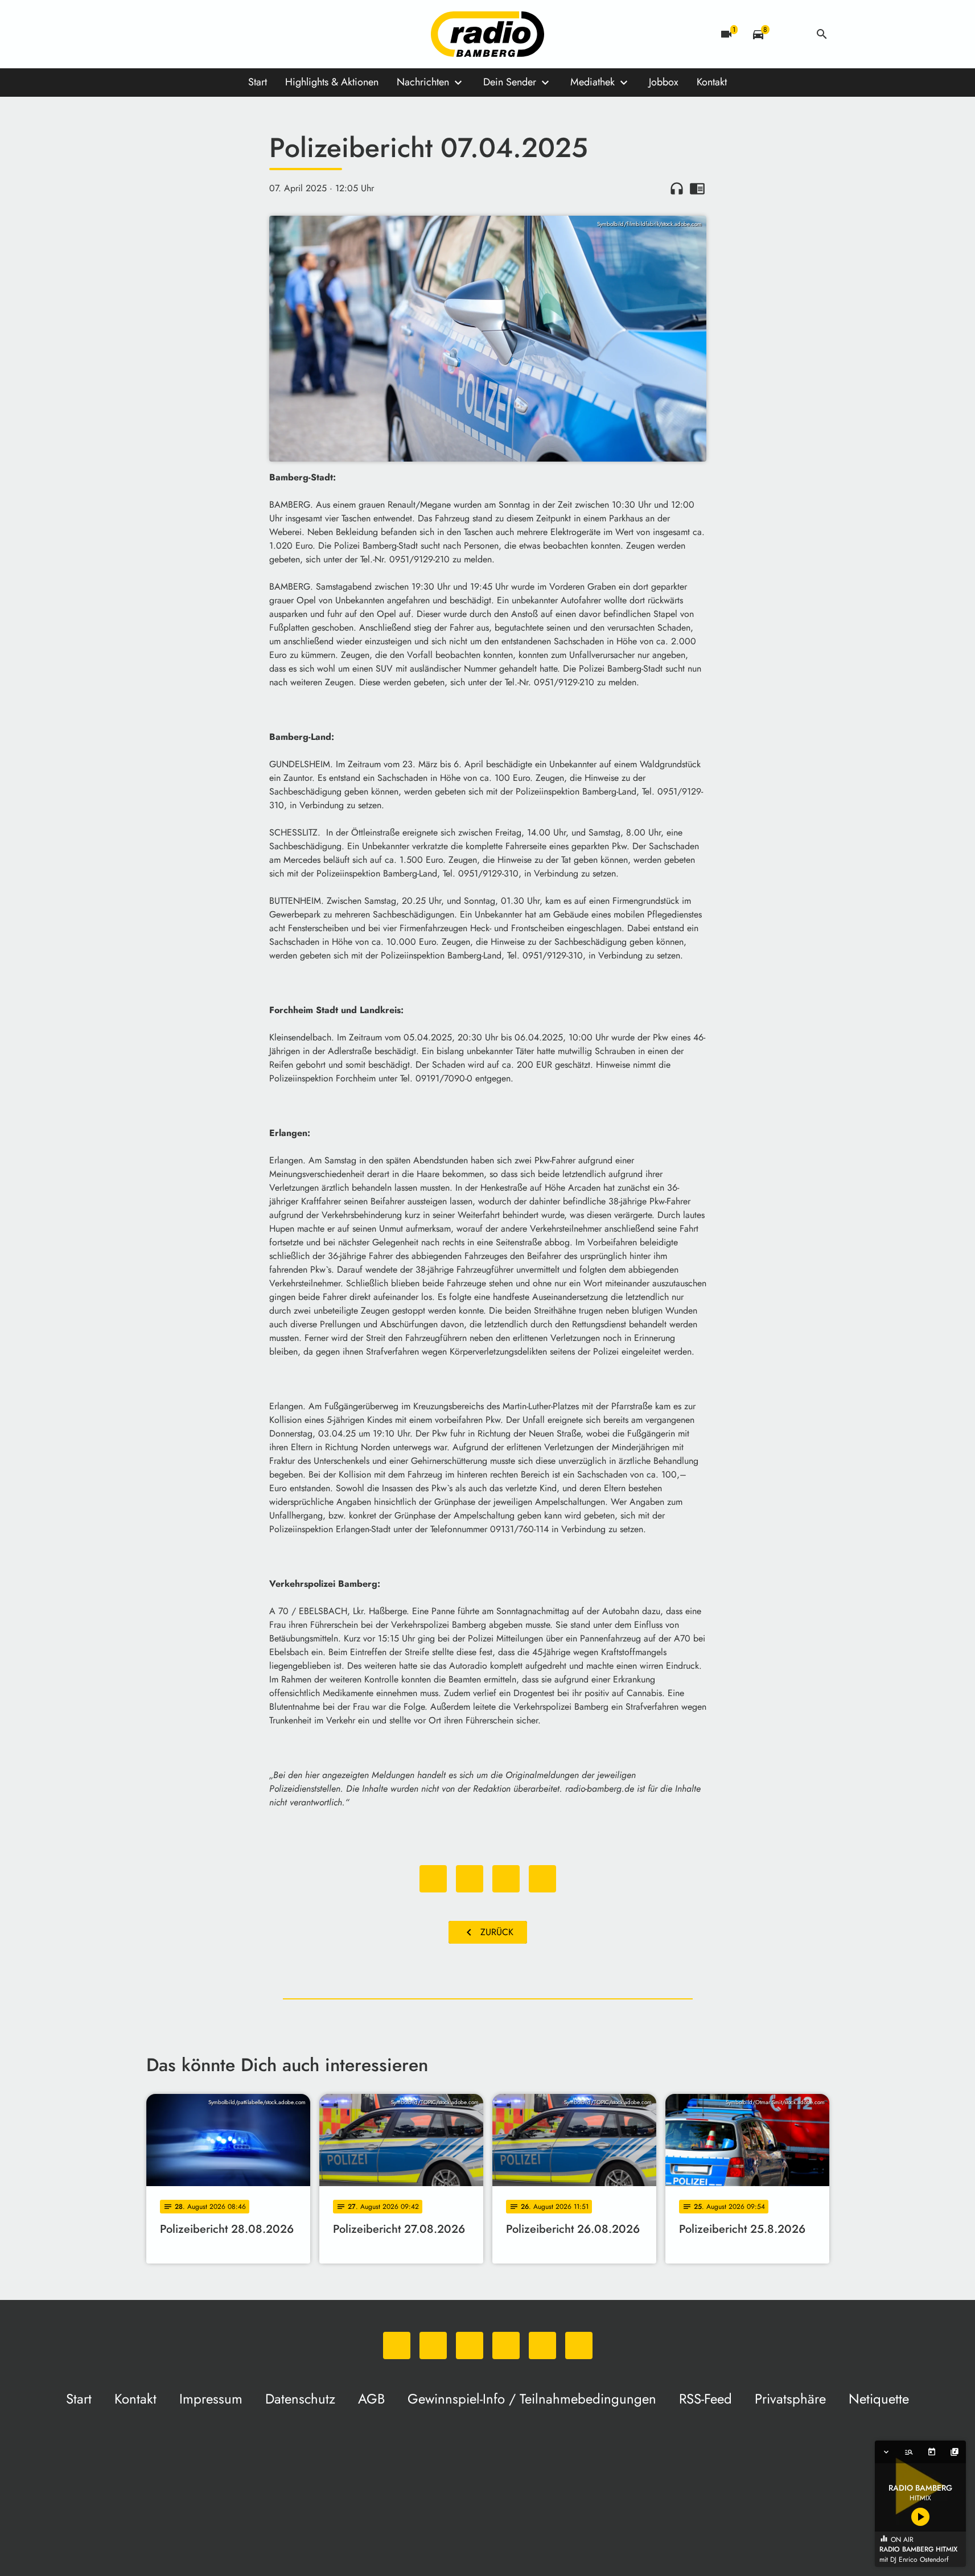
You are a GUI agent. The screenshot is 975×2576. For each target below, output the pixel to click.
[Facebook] (180, 34)
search (822, 34)
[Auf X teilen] (470, 1879)
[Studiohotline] (271, 34)
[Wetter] (790, 34)
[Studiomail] (249, 34)
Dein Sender (510, 82)
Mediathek (593, 82)
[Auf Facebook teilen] (433, 1879)
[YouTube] (226, 34)
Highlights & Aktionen (332, 82)
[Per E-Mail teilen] (542, 1879)
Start (258, 82)
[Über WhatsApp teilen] (506, 1879)
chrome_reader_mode (697, 188)
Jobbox (664, 82)
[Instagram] (203, 34)
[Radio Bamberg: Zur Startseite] (488, 34)
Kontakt (712, 82)
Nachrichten (423, 82)
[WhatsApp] (158, 34)
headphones (677, 188)
